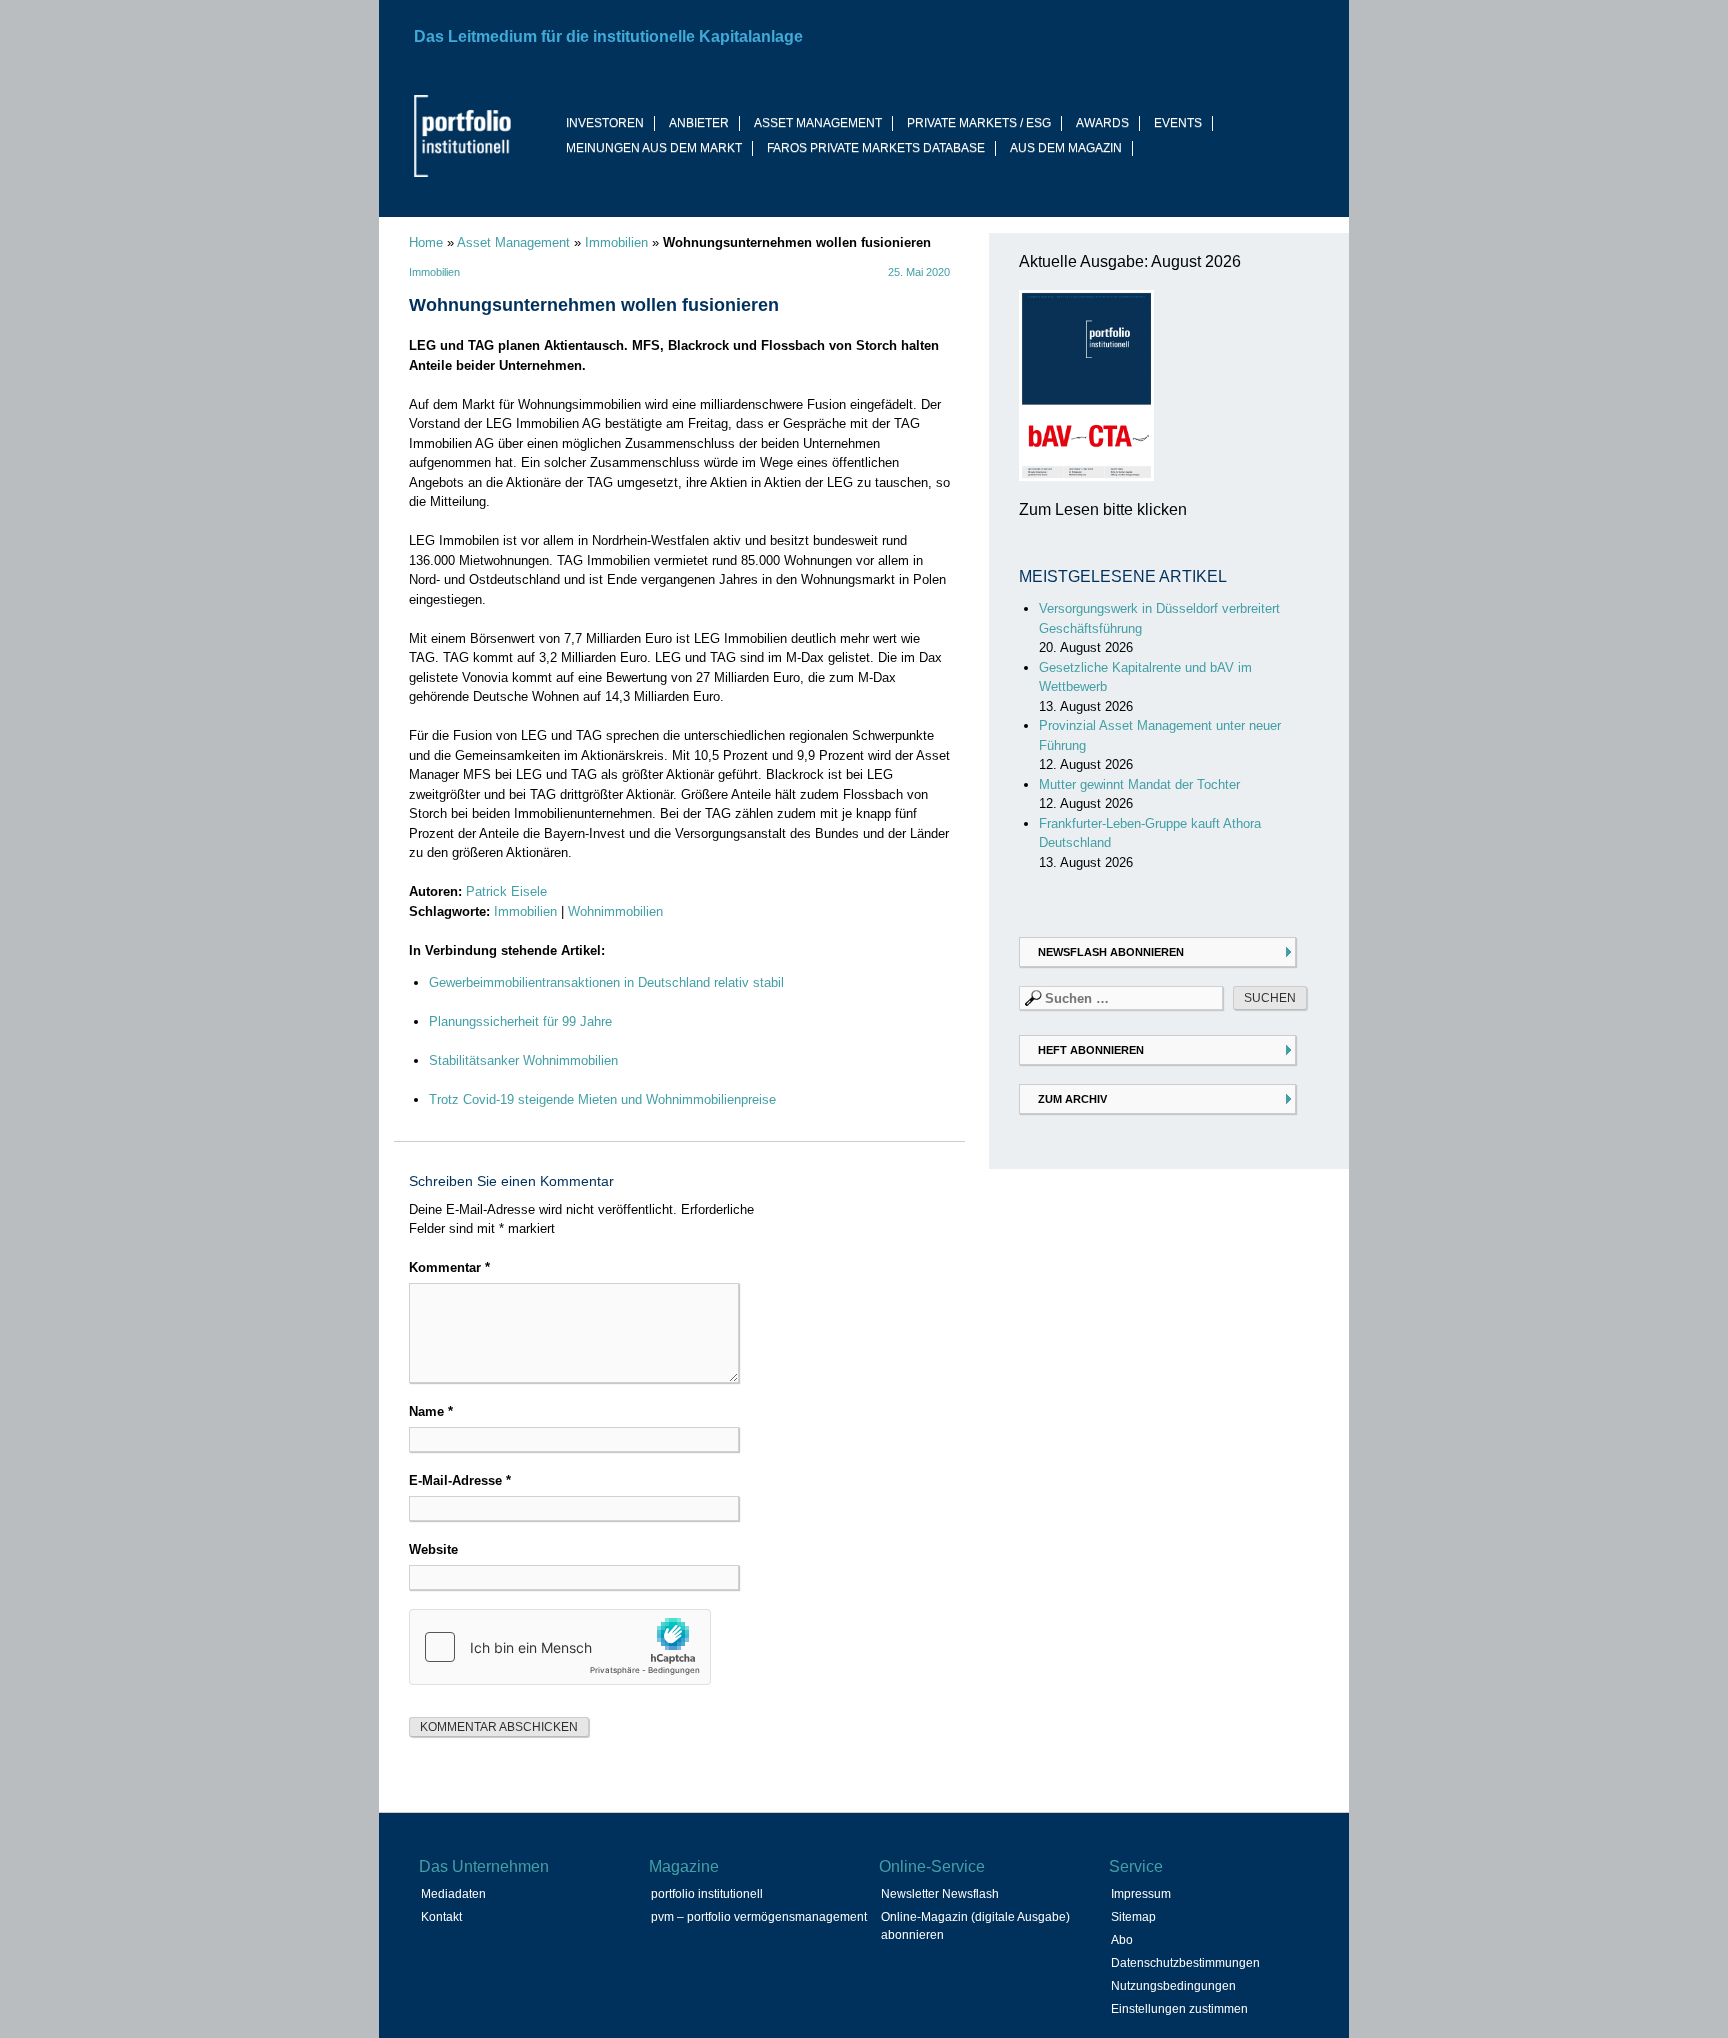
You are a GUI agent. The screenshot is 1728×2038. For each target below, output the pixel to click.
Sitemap (1133, 1917)
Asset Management (513, 242)
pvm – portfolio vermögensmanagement (759, 1917)
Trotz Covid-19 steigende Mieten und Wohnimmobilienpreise (602, 1099)
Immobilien (616, 242)
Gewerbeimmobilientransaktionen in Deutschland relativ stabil (606, 982)
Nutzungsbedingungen (1173, 1986)
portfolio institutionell (707, 1894)
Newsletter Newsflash (940, 1894)
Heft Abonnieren (1091, 1050)
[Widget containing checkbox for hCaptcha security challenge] (560, 1647)
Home (426, 242)
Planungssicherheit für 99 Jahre (520, 1021)
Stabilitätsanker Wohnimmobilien (523, 1060)
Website (433, 1549)
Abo (1122, 1940)
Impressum (1141, 1894)
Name (431, 1411)
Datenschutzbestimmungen (1185, 1963)
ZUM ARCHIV (1072, 1099)
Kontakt (441, 1917)
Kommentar (449, 1267)
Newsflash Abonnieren (1111, 952)
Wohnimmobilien (615, 911)
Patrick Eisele (506, 891)
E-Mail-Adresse (460, 1480)
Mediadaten (453, 1894)
